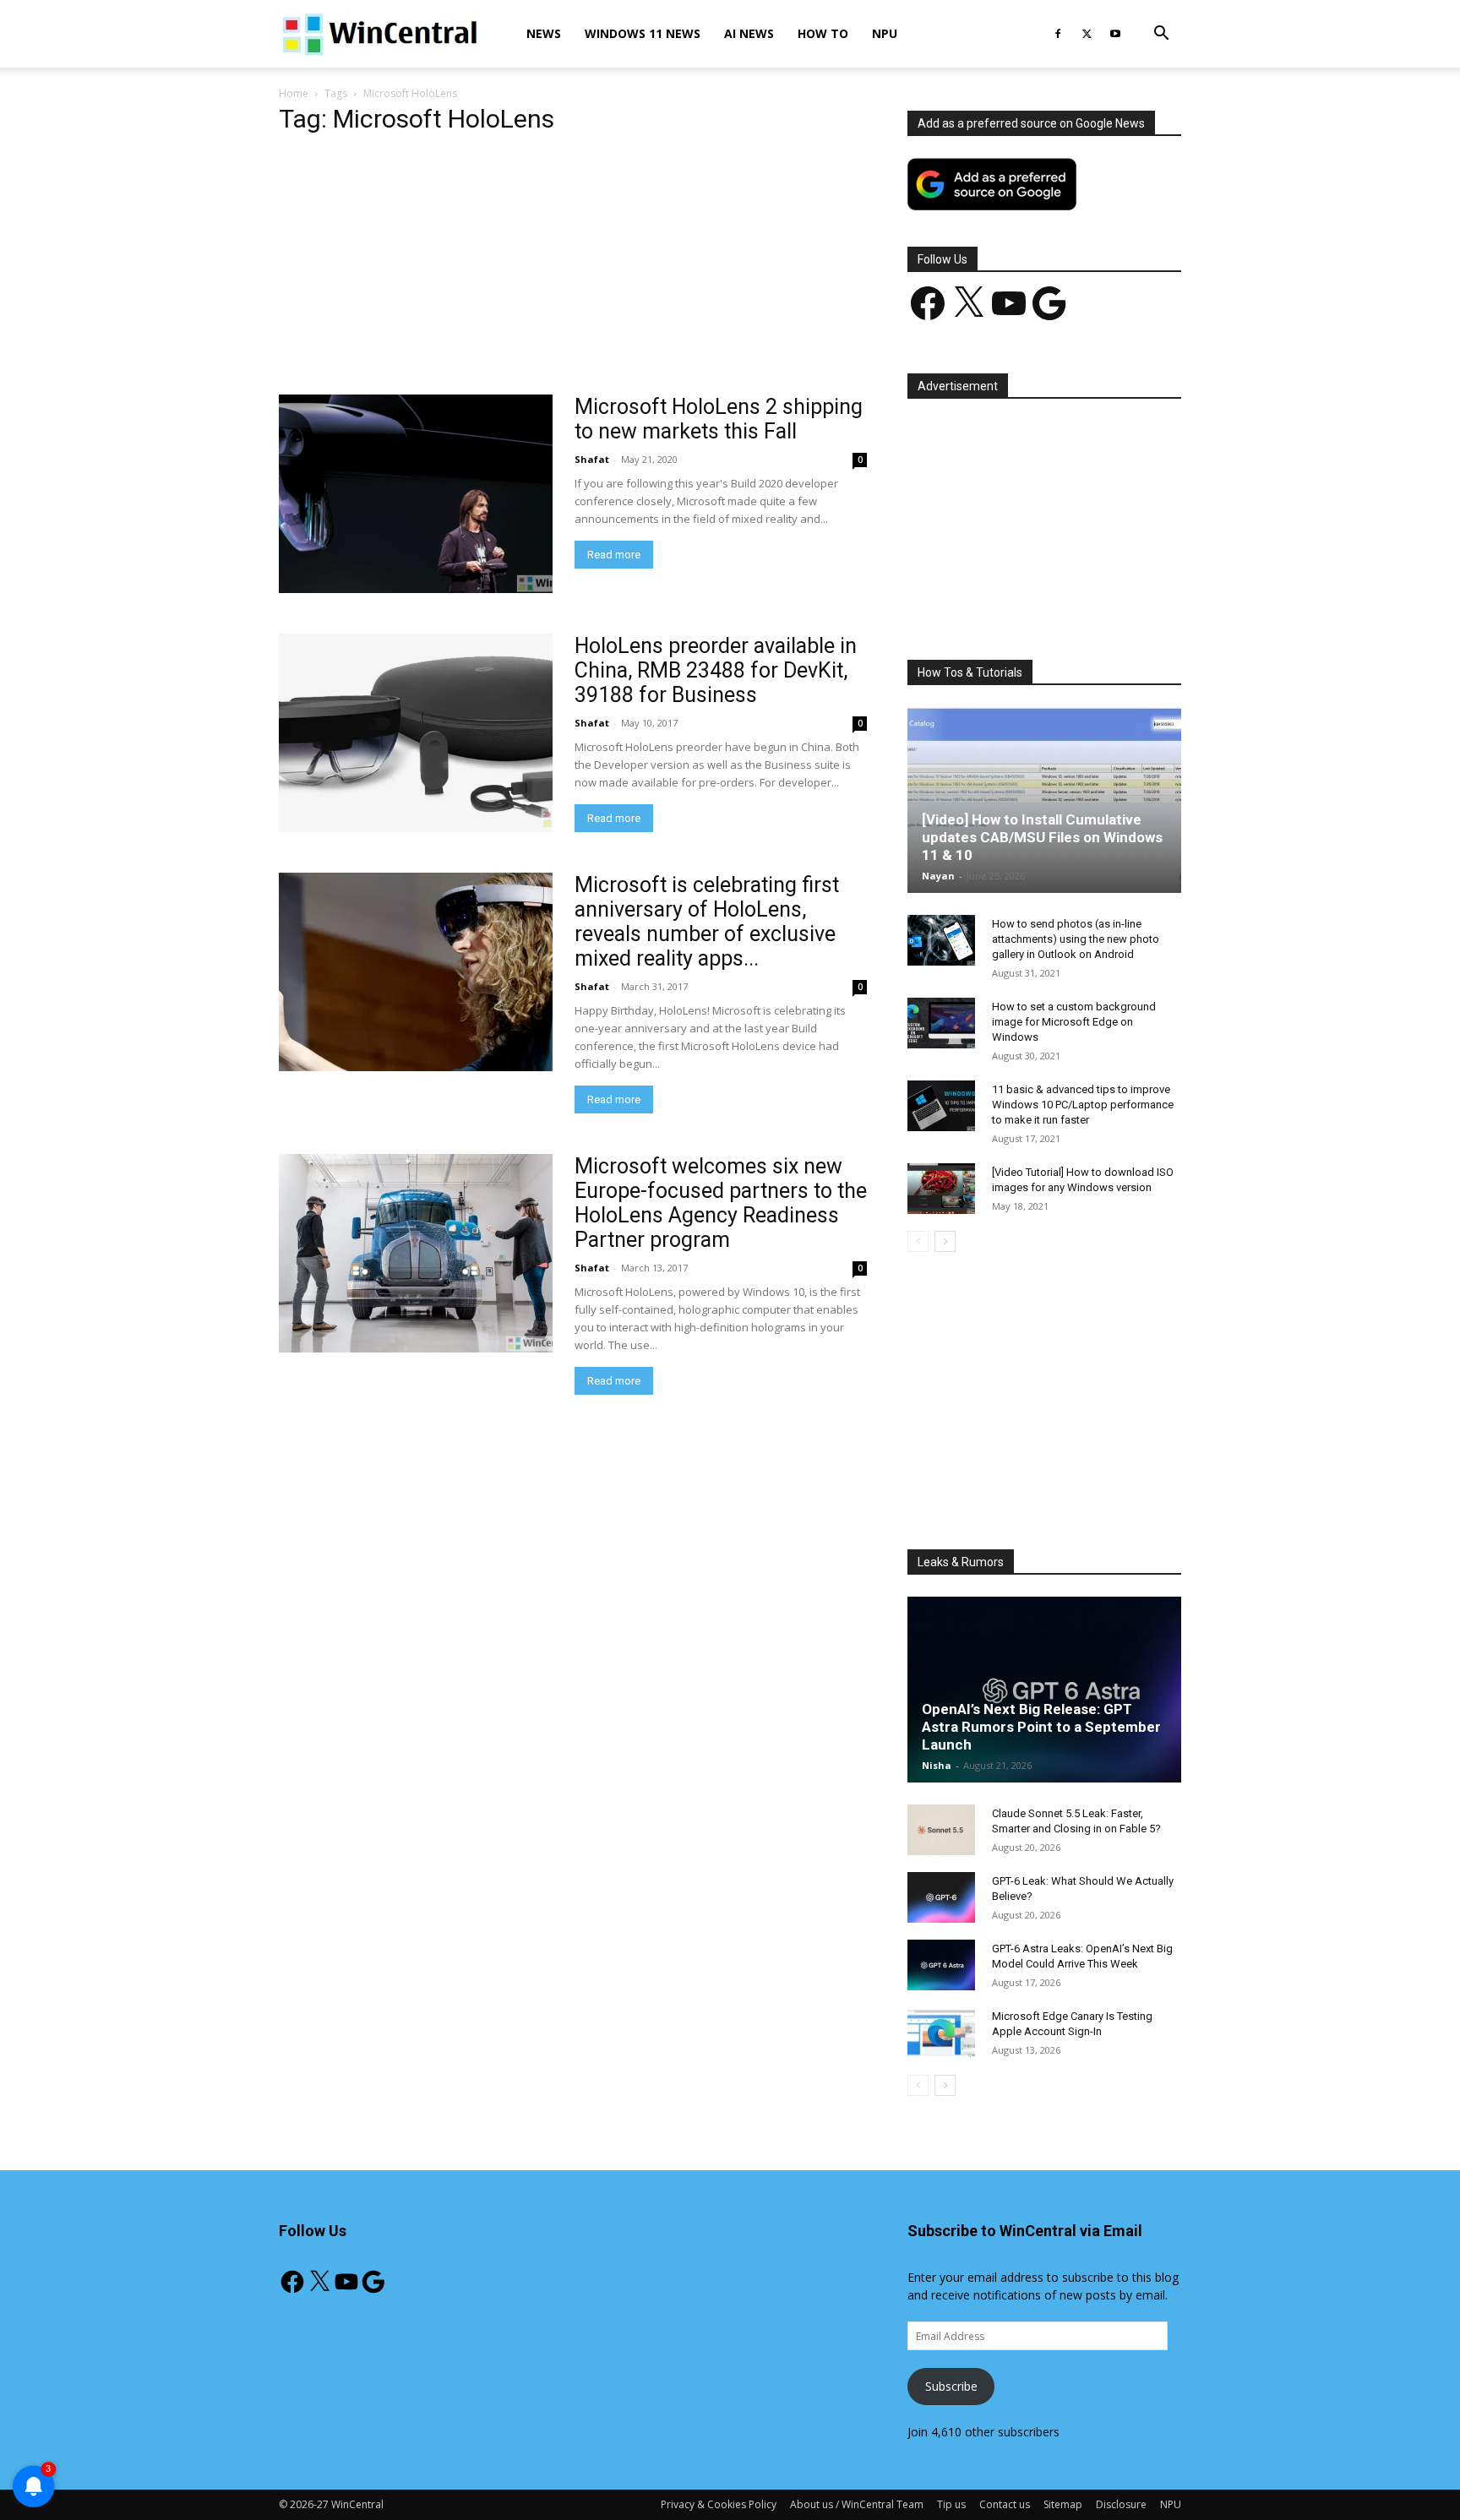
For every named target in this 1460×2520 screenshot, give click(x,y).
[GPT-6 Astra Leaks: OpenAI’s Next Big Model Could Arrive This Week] (941, 1965)
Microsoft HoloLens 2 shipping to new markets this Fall (719, 419)
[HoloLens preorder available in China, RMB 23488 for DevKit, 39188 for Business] (416, 733)
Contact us (1005, 2504)
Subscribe (951, 2386)
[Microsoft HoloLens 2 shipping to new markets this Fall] (416, 494)
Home (294, 93)
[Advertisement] (573, 269)
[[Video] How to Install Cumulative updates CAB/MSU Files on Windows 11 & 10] (1044, 800)
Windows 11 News (643, 33)
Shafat (592, 459)
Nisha (937, 1765)
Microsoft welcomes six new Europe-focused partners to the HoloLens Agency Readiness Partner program (721, 1203)
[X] (1087, 34)
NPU (885, 33)
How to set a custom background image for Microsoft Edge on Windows (1074, 1022)
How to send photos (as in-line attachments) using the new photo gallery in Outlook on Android (1076, 939)
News (544, 33)
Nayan (938, 876)
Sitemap (1063, 2504)
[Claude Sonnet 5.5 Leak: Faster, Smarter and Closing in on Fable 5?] (941, 1830)
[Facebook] (1058, 34)
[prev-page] (918, 1241)
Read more (614, 555)
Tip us (951, 2504)
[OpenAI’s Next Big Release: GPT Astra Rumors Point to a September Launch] (1044, 1690)
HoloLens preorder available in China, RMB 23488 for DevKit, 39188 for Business (716, 670)
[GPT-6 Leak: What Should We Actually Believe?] (941, 1897)
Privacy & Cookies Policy (719, 2504)
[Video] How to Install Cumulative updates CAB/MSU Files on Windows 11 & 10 (1042, 837)
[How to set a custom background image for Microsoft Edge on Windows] (941, 1023)
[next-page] (945, 1241)
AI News (749, 33)
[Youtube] (1115, 34)
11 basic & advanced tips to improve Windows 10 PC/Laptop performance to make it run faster (1083, 1105)
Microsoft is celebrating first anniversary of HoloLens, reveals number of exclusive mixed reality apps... (707, 922)
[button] (1161, 35)
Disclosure (1121, 2504)
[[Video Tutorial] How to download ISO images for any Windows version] (941, 1189)
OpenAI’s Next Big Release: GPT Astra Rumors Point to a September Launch (1041, 1727)
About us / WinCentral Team (857, 2504)
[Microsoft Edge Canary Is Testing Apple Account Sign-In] (941, 2033)
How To (823, 33)
